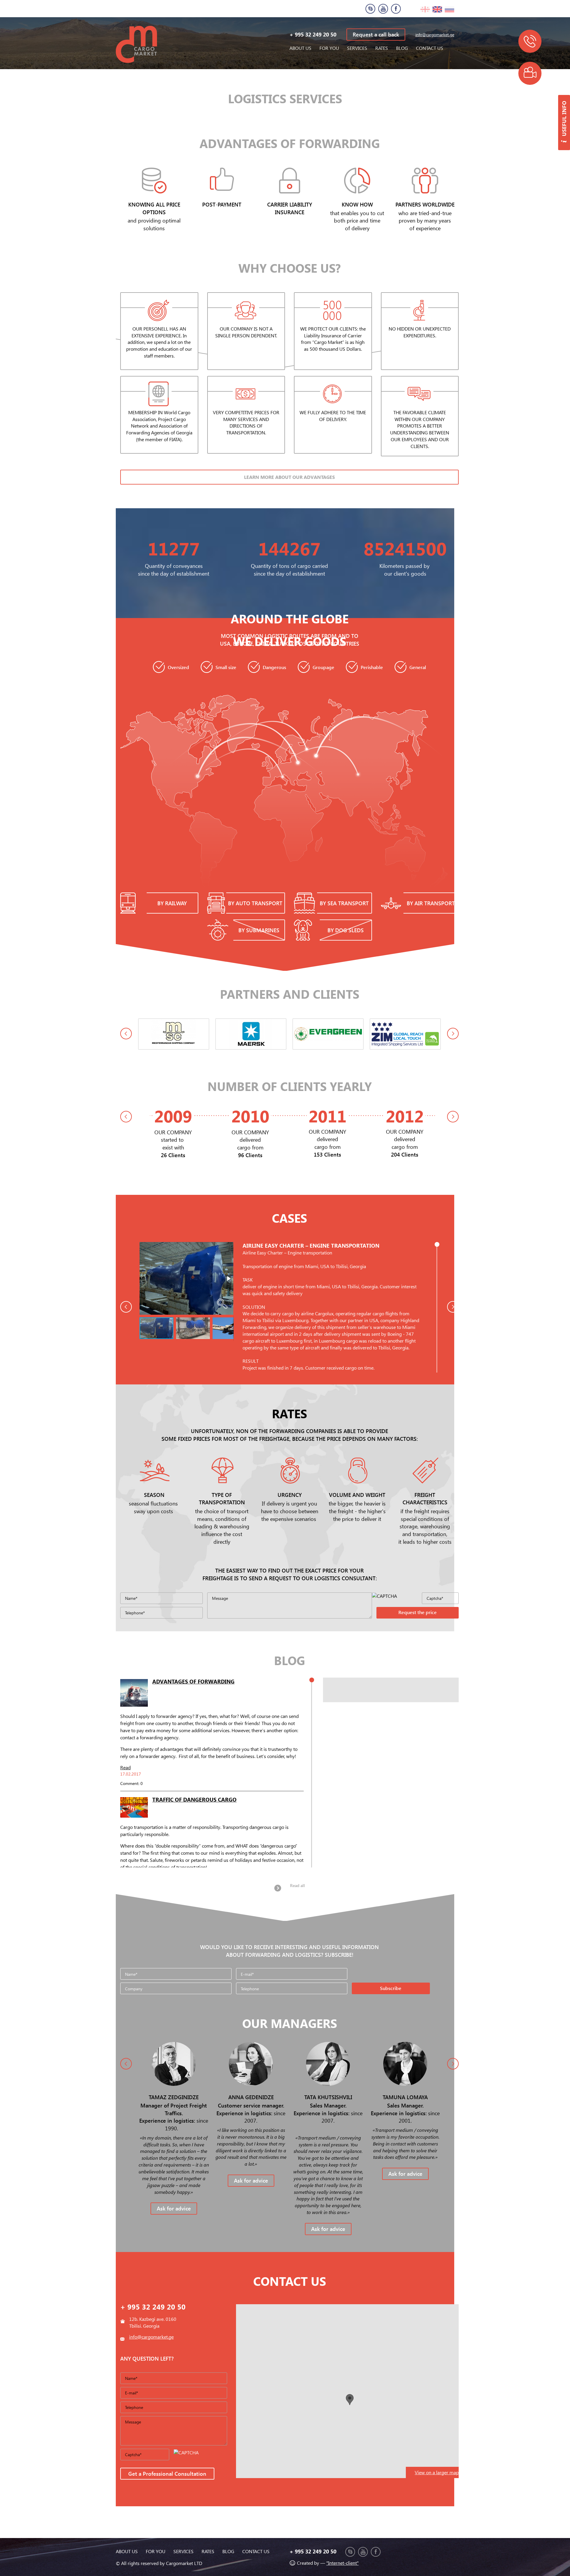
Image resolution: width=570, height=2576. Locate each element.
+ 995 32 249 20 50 (313, 34)
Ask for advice (174, 2208)
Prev (126, 1034)
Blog (402, 48)
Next (453, 1034)
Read (125, 1767)
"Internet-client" (342, 2563)
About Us (300, 48)
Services (357, 48)
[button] (222, 1304)
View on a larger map (437, 2472)
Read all (297, 1885)
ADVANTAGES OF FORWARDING (193, 1681)
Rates (382, 48)
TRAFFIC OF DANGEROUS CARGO (194, 1799)
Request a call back (376, 34)
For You (329, 48)
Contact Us (430, 48)
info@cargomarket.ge (435, 35)
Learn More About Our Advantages (289, 477)
